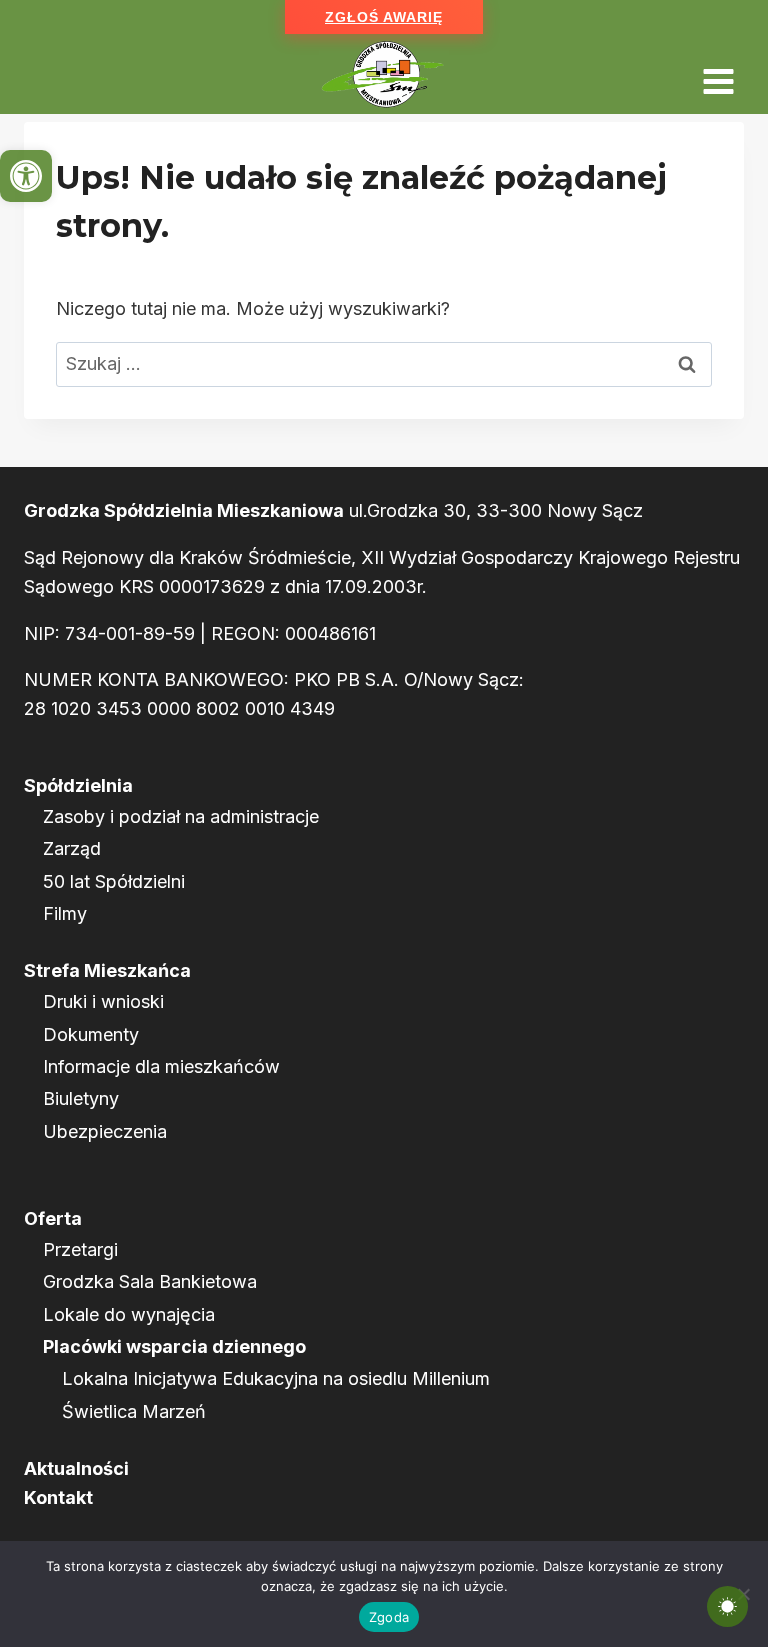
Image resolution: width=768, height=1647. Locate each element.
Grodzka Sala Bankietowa (150, 1281)
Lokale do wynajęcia (129, 1314)
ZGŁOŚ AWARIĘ (384, 17)
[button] (26, 176)
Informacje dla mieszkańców (161, 1066)
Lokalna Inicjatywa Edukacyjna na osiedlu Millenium (276, 1378)
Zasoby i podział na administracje (181, 816)
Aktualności (76, 1468)
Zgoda (389, 1617)
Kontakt (58, 1497)
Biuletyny (81, 1098)
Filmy (65, 913)
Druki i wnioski (103, 1001)
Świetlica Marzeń (134, 1411)
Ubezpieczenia (105, 1131)
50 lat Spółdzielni (114, 881)
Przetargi (80, 1249)
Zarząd (72, 848)
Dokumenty (91, 1034)
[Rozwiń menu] (718, 74)
